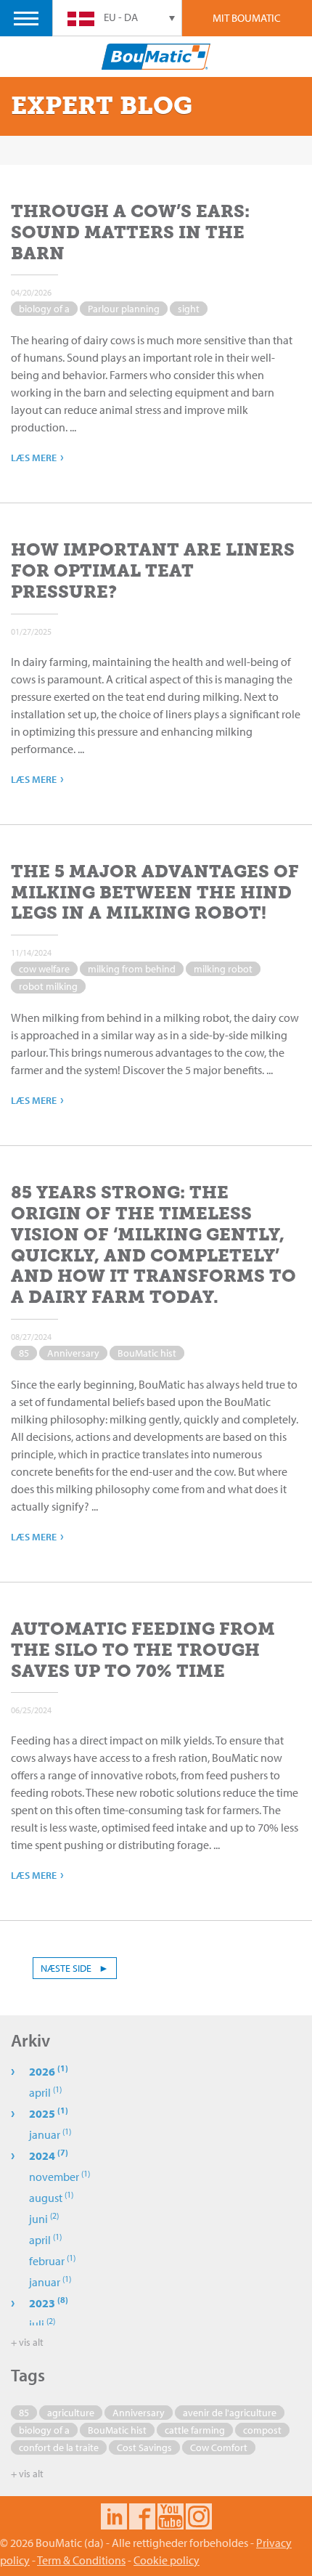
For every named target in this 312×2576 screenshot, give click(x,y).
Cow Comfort (219, 2447)
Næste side (75, 1968)
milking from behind (132, 969)
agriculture (71, 2413)
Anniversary (73, 1353)
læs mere (37, 456)
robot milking (48, 986)
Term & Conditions (81, 2560)
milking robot (223, 969)
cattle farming (195, 2430)
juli (42, 2324)
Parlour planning (124, 309)
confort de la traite (59, 2447)
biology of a (44, 309)
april (45, 2092)
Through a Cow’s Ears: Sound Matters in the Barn (130, 232)
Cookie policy (167, 2560)
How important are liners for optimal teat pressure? (153, 570)
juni (44, 2219)
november (59, 2177)
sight (189, 309)
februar (52, 2261)
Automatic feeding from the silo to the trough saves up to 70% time (143, 1650)
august (51, 2198)
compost (262, 2430)
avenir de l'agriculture (230, 2413)
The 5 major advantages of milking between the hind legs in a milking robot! (155, 892)
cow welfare (44, 969)
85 (24, 1353)
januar (50, 2134)
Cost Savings (144, 2447)
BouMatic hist (147, 1353)
